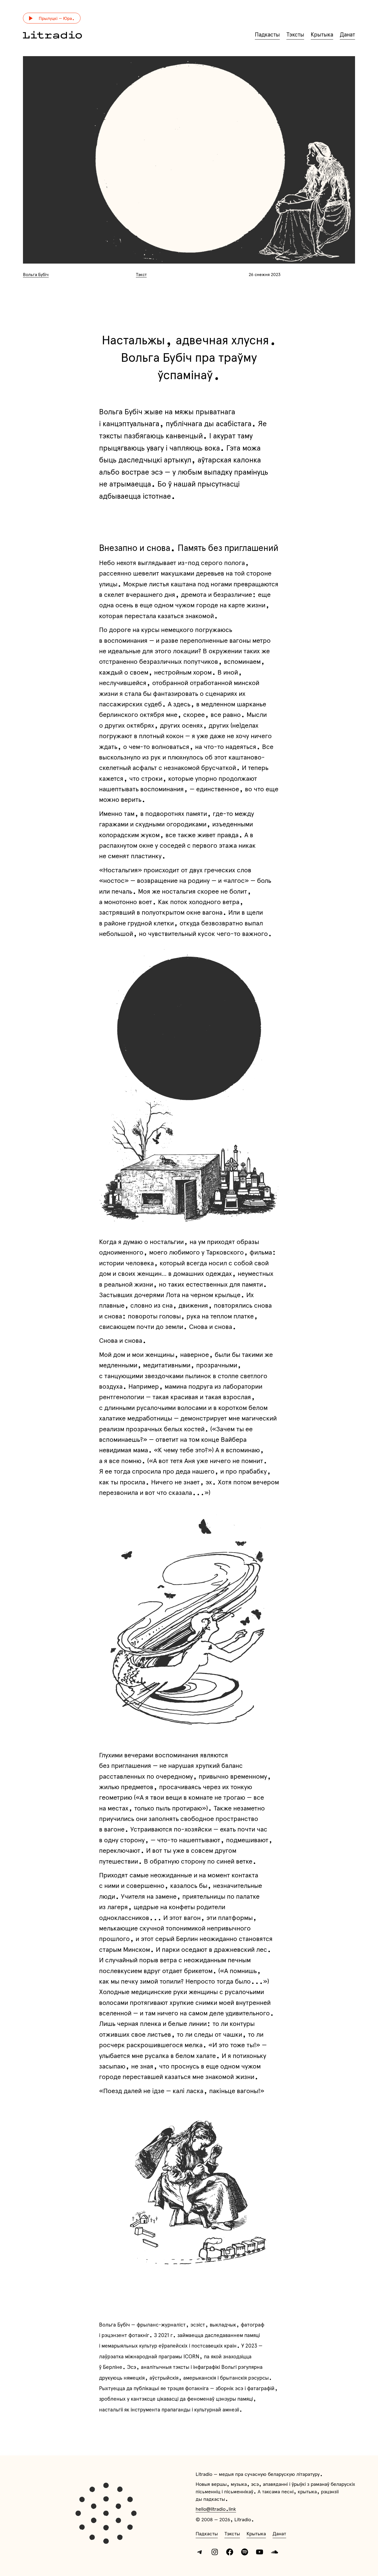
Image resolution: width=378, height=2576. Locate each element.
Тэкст (141, 274)
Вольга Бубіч (36, 274)
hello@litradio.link (216, 2509)
